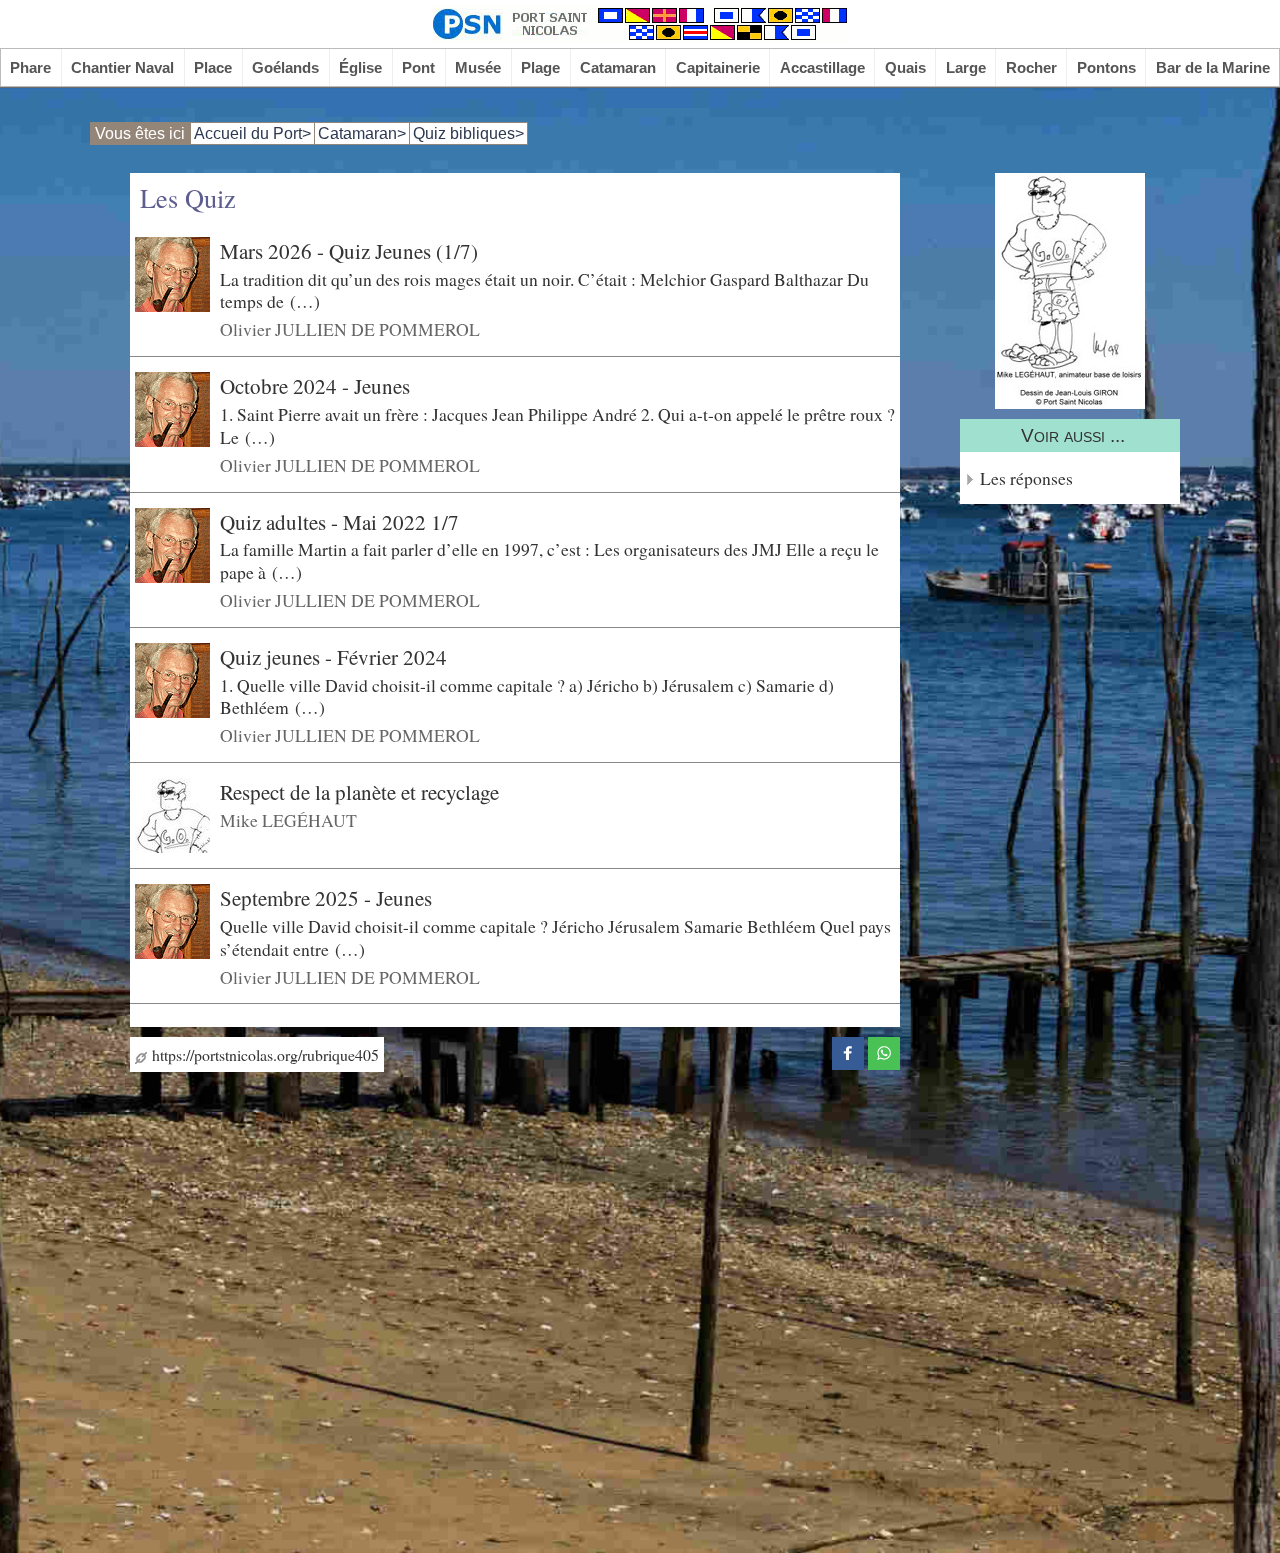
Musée (478, 67)
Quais (905, 67)
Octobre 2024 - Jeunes (315, 386)
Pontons (1106, 67)
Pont (418, 67)
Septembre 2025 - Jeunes (326, 898)
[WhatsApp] (884, 1051)
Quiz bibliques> (468, 133)
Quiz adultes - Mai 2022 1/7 (339, 521)
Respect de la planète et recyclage (359, 792)
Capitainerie (718, 67)
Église (360, 67)
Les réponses (1026, 478)
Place (213, 67)
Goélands (285, 67)
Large (966, 67)
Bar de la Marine (1213, 67)
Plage (540, 67)
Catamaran (618, 67)
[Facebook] (848, 1051)
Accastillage (822, 67)
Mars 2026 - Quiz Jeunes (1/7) (349, 251)
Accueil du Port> (252, 133)
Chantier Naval (122, 67)
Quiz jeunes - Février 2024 (333, 657)
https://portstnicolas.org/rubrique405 (263, 1054)
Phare (30, 67)
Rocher (1031, 67)
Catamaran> (362, 133)
